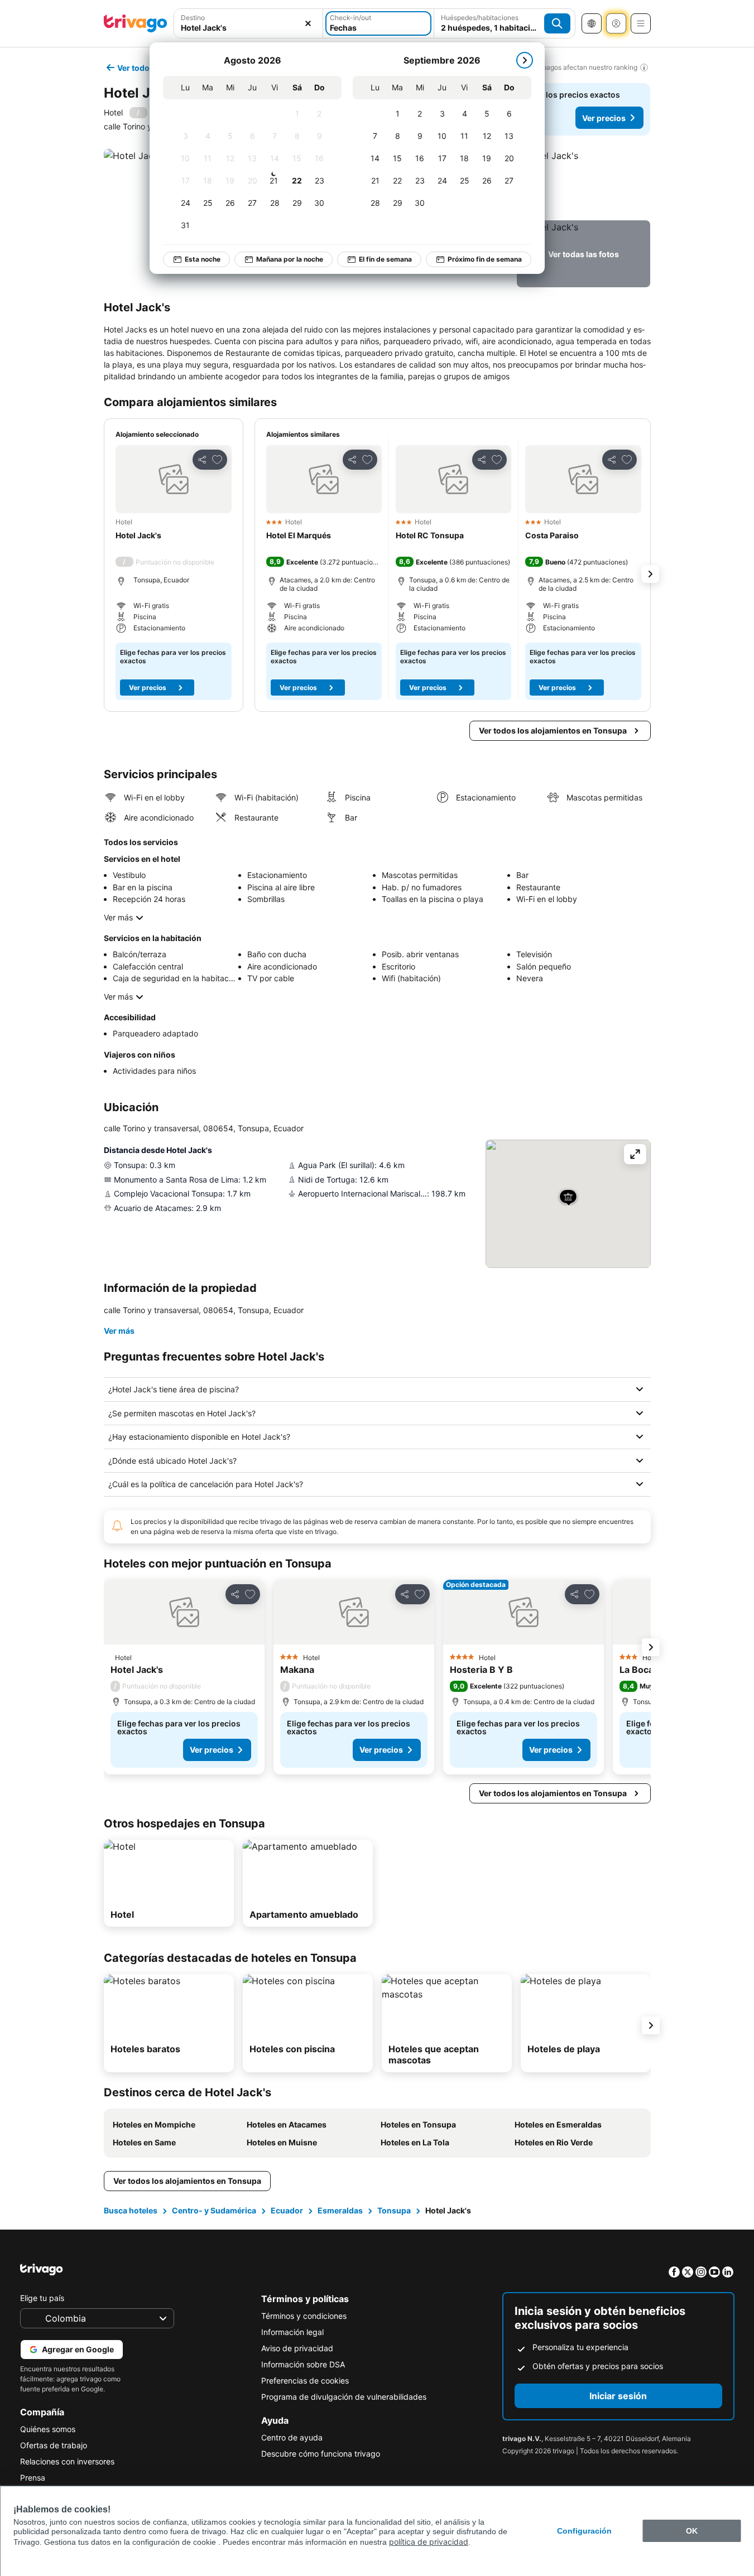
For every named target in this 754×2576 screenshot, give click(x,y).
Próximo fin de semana (485, 259)
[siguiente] (525, 60)
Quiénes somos (48, 2429)
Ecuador (287, 2210)
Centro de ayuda (292, 2437)
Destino (193, 18)
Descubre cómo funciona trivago (321, 2454)
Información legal (292, 2332)
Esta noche (203, 259)
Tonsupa (394, 2210)
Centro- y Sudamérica (214, 2210)
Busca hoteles (131, 2210)
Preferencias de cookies (305, 2380)
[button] (249, 23)
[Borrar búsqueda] (308, 23)
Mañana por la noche (290, 259)
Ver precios (604, 118)
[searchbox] (249, 28)
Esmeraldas (340, 2210)
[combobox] (249, 23)
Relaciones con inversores (67, 2461)
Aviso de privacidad (297, 2348)
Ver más (118, 917)
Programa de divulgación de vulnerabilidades (344, 2397)
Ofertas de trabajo (54, 2445)
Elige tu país (42, 2298)
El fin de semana (385, 259)
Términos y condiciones (304, 2316)
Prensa (33, 2478)
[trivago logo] (136, 23)
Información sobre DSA (303, 2364)
